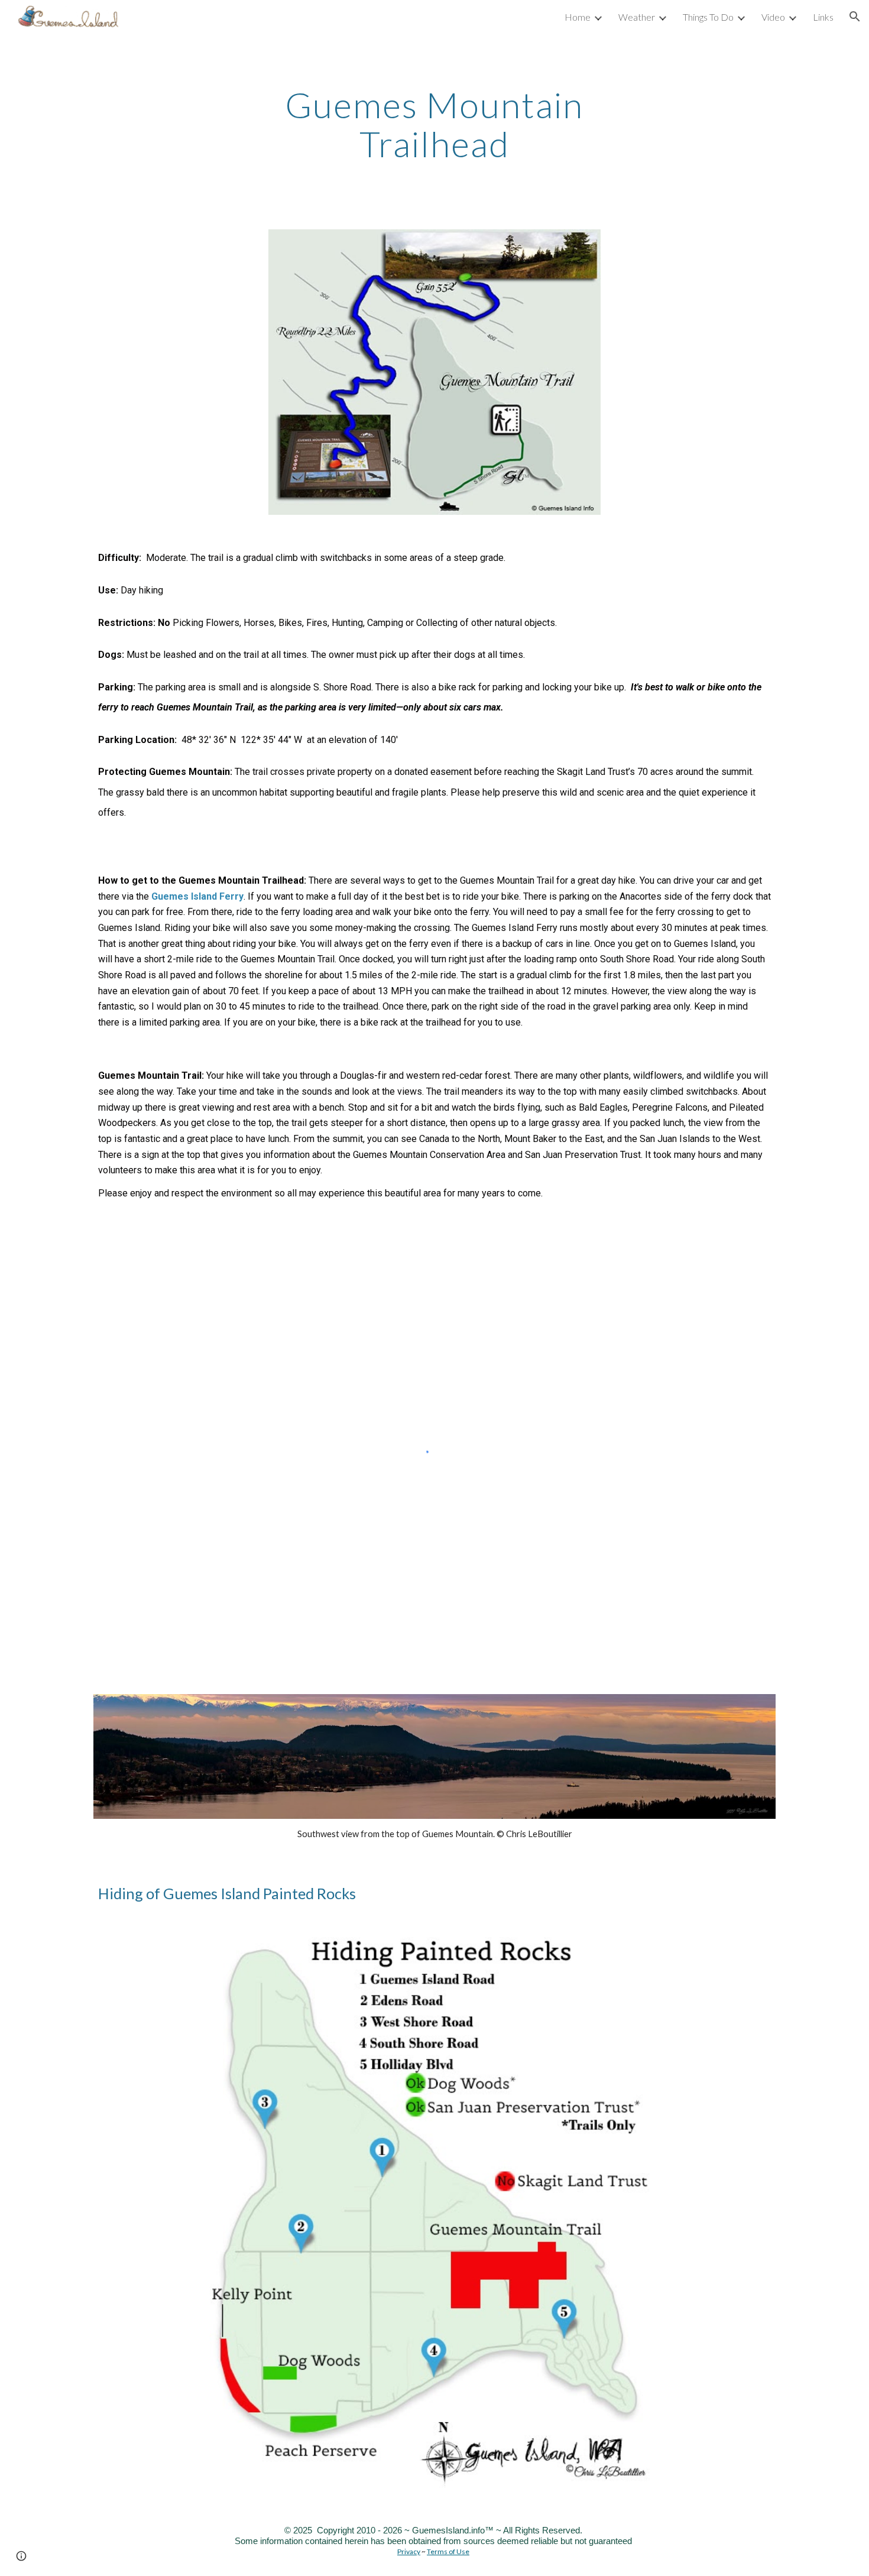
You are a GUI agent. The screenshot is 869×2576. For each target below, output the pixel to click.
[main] (434, 124)
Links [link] (823, 17)
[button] (855, 17)
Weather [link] (637, 17)
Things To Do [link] (708, 17)
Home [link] (578, 17)
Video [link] (773, 17)
